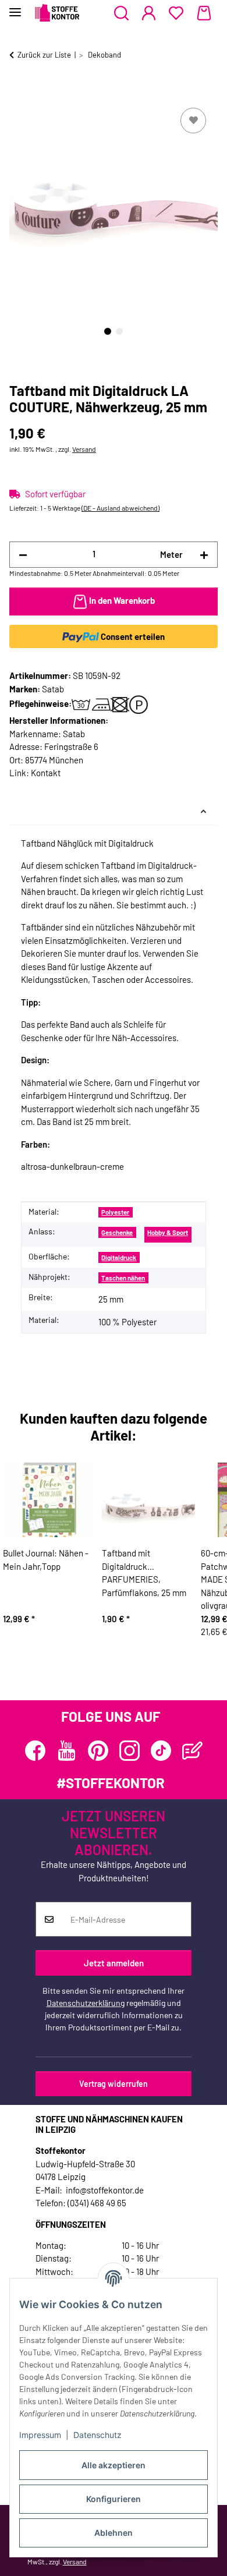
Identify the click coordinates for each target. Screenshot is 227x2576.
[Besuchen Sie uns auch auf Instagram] (130, 1751)
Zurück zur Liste (44, 55)
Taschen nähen (123, 1278)
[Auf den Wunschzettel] (193, 121)
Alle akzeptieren (114, 2465)
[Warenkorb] (204, 13)
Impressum (40, 2435)
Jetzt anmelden (114, 1963)
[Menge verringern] (23, 555)
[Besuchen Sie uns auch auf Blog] (192, 1751)
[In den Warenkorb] (19, 92)
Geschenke (117, 1232)
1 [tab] (108, 331)
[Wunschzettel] (176, 13)
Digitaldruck (119, 1257)
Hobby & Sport (168, 1232)
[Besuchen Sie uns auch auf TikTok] (161, 1751)
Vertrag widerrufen (114, 2084)
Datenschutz (97, 2435)
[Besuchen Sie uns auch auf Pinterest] (98, 1751)
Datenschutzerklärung (86, 2003)
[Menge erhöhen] (204, 555)
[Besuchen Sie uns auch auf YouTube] (67, 1751)
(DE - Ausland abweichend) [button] (120, 508)
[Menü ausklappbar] (15, 7)
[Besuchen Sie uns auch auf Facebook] (35, 1751)
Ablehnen (114, 2533)
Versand (84, 449)
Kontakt (46, 773)
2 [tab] (119, 331)
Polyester (115, 1212)
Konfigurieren (114, 2499)
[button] (121, 13)
